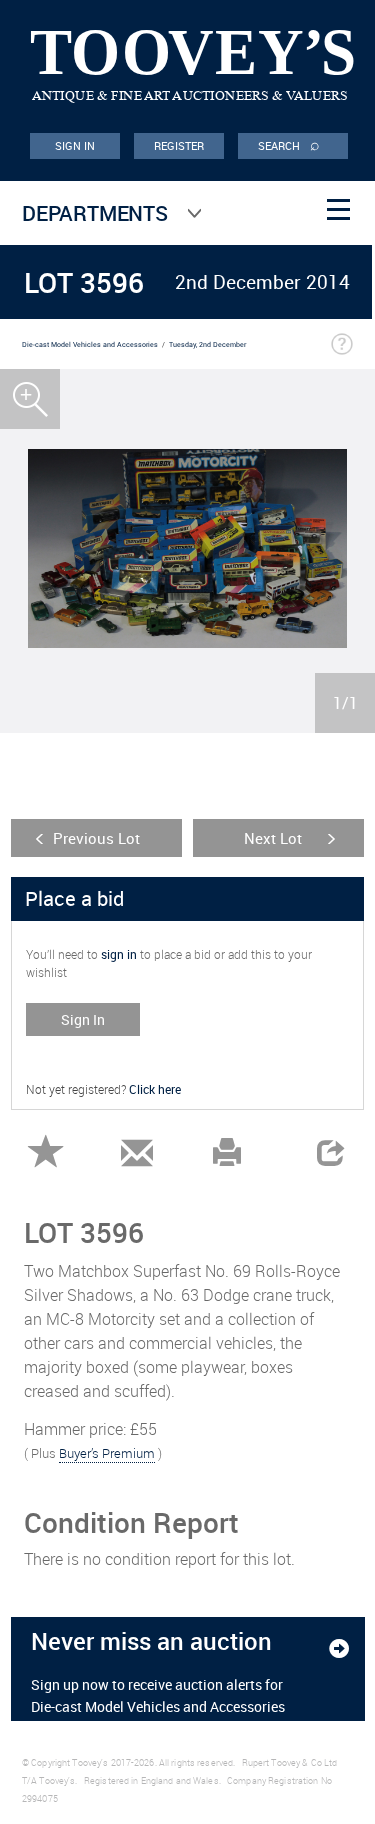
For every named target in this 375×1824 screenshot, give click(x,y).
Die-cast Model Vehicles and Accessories (90, 344)
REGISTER (179, 145)
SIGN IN (75, 145)
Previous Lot (96, 838)
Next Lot (273, 838)
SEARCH (289, 144)
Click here (155, 1089)
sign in (119, 954)
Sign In (83, 1019)
